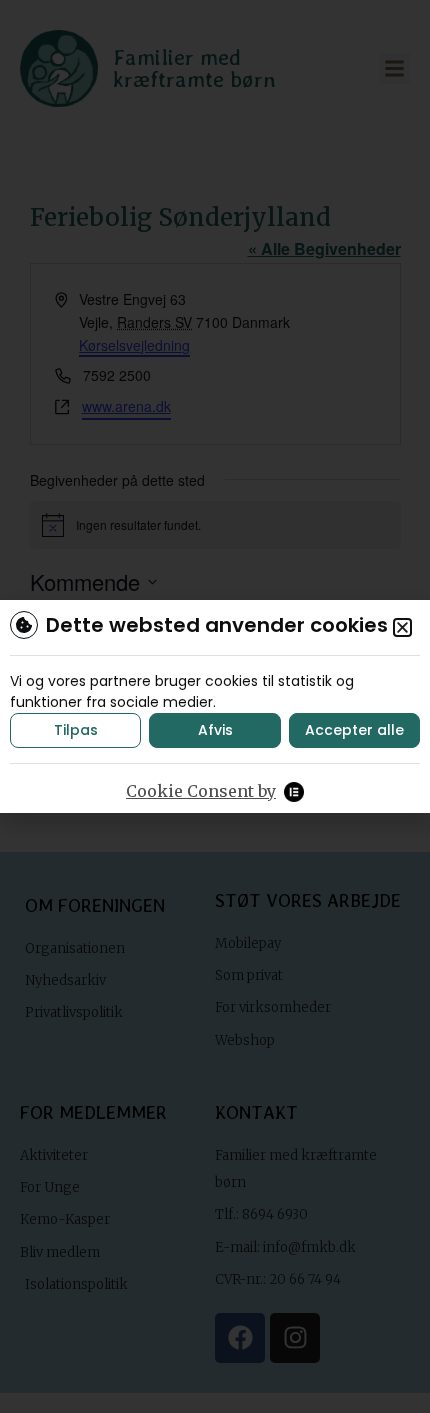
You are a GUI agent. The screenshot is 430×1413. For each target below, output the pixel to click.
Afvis (215, 730)
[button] (402, 627)
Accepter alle (354, 730)
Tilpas (76, 730)
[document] (215, 706)
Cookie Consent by (201, 791)
